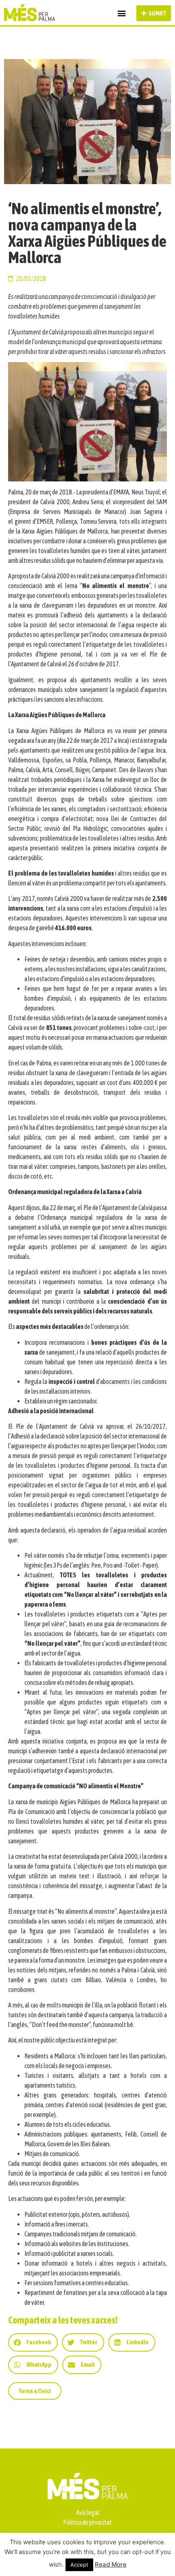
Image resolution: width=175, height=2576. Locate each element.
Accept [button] (79, 2565)
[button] (121, 13)
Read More (111, 2564)
